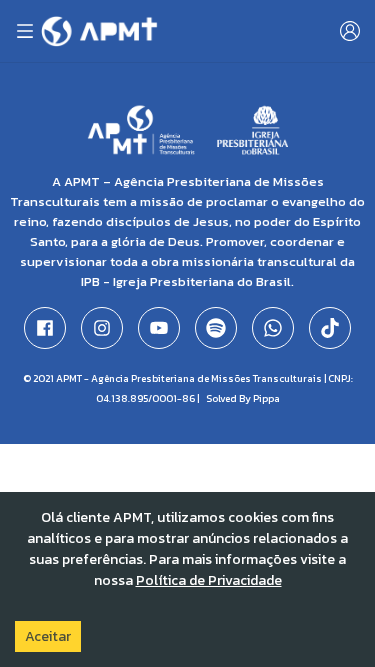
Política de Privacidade (209, 580)
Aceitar (48, 636)
